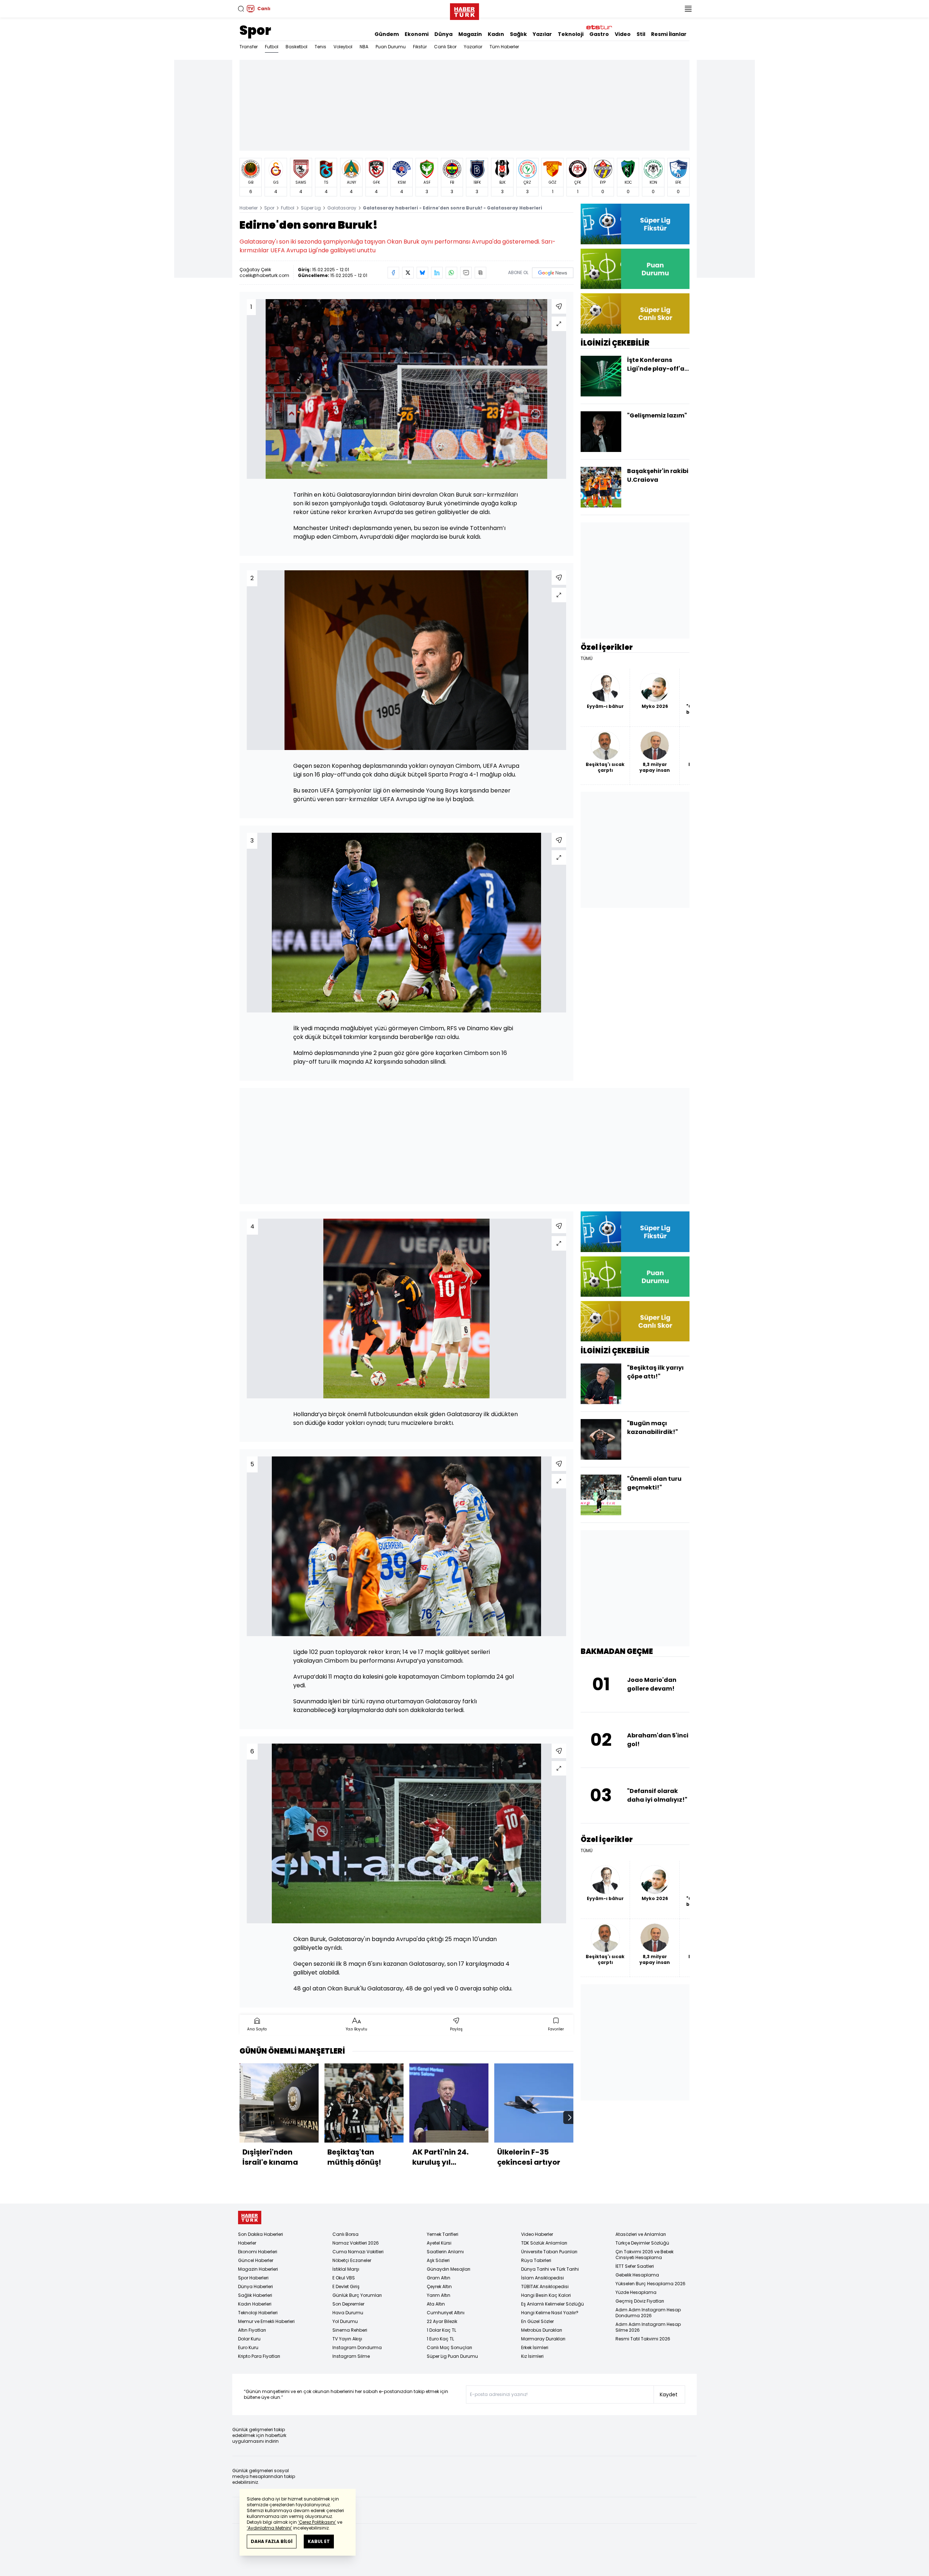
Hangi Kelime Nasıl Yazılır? (550, 2313)
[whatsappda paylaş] (451, 273)
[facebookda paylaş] (393, 273)
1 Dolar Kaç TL (441, 2330)
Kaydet (669, 2394)
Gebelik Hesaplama (637, 2275)
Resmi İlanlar (669, 34)
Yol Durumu (345, 2321)
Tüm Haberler (504, 47)
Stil (641, 34)
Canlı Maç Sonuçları (449, 2347)
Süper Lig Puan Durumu (452, 2356)
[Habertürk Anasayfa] (464, 10)
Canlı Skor (445, 47)
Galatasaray (342, 208)
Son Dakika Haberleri (261, 2234)
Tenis (320, 47)
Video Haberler (537, 2234)
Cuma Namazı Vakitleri (358, 2252)
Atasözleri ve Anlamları (641, 2234)
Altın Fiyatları (252, 2330)
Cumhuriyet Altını (446, 2313)
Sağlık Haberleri (255, 2295)
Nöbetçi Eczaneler (352, 2260)
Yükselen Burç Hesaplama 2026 (650, 2284)
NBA (364, 47)
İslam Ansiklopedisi (543, 2278)
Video (623, 34)
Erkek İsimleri (535, 2347)
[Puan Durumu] (635, 269)
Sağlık (518, 34)
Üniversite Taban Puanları (549, 2252)
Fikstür (420, 47)
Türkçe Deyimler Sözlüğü (642, 2243)
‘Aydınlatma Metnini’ (269, 2528)
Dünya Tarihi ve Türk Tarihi (550, 2269)
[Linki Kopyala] (480, 273)
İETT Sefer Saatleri (635, 2266)
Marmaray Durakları (543, 2339)
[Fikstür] (635, 224)
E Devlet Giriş (346, 2286)
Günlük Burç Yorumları (357, 2295)
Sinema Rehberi (350, 2330)
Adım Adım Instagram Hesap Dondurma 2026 (648, 2313)
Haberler (249, 208)
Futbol (272, 47)
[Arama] (241, 9)
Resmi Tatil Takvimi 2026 (643, 2339)
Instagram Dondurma (357, 2347)
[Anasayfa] (250, 2218)
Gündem (387, 34)
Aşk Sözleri (438, 2260)
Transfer (249, 47)
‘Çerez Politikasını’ (317, 2522)
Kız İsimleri (532, 2356)
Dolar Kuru (249, 2339)
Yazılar (542, 34)
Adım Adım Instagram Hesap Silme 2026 (648, 2327)
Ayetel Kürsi (439, 2243)
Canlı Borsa (345, 2234)
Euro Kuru (248, 2347)
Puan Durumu (391, 47)
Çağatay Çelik (255, 270)
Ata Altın (436, 2304)
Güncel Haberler (256, 2260)
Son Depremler (348, 2304)
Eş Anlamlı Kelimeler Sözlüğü (553, 2304)
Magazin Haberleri (258, 2269)
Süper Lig (311, 208)
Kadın (496, 34)
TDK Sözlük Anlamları (544, 2243)
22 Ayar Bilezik (442, 2321)
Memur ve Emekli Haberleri (266, 2321)
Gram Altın (439, 2278)
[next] (570, 2118)
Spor (255, 30)
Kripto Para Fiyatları (259, 2356)
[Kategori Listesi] (688, 9)
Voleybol (343, 47)
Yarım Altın (439, 2295)
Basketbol (296, 47)
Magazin (470, 34)
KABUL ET (319, 2541)
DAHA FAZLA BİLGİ (272, 2541)
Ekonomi (417, 34)
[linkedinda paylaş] (437, 273)
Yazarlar (473, 47)
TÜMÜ (587, 659)
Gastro (599, 34)
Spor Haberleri (253, 2278)
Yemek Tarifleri (443, 2234)
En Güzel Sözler (537, 2321)
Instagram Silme (351, 2356)
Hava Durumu (348, 2313)
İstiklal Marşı (346, 2269)
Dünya (443, 34)
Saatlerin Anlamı (445, 2252)
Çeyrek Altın (439, 2286)
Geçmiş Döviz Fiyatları (640, 2301)
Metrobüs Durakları (542, 2330)
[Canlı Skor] (635, 313)
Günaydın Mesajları (449, 2269)
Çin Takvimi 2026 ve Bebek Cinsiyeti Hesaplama (644, 2255)
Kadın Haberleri (255, 2304)
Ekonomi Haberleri (258, 2252)
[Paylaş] (559, 306)
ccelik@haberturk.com (264, 275)
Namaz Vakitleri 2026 (356, 2243)
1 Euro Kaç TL (440, 2339)
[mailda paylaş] (466, 273)
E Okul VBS (344, 2278)
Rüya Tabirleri (536, 2260)
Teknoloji (571, 34)
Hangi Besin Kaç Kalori (546, 2295)
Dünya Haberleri (255, 2286)
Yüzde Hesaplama (636, 2292)
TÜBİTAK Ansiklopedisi (545, 2286)
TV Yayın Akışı (347, 2339)
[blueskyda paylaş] (422, 273)
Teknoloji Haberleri (258, 2313)
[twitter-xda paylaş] (408, 273)
